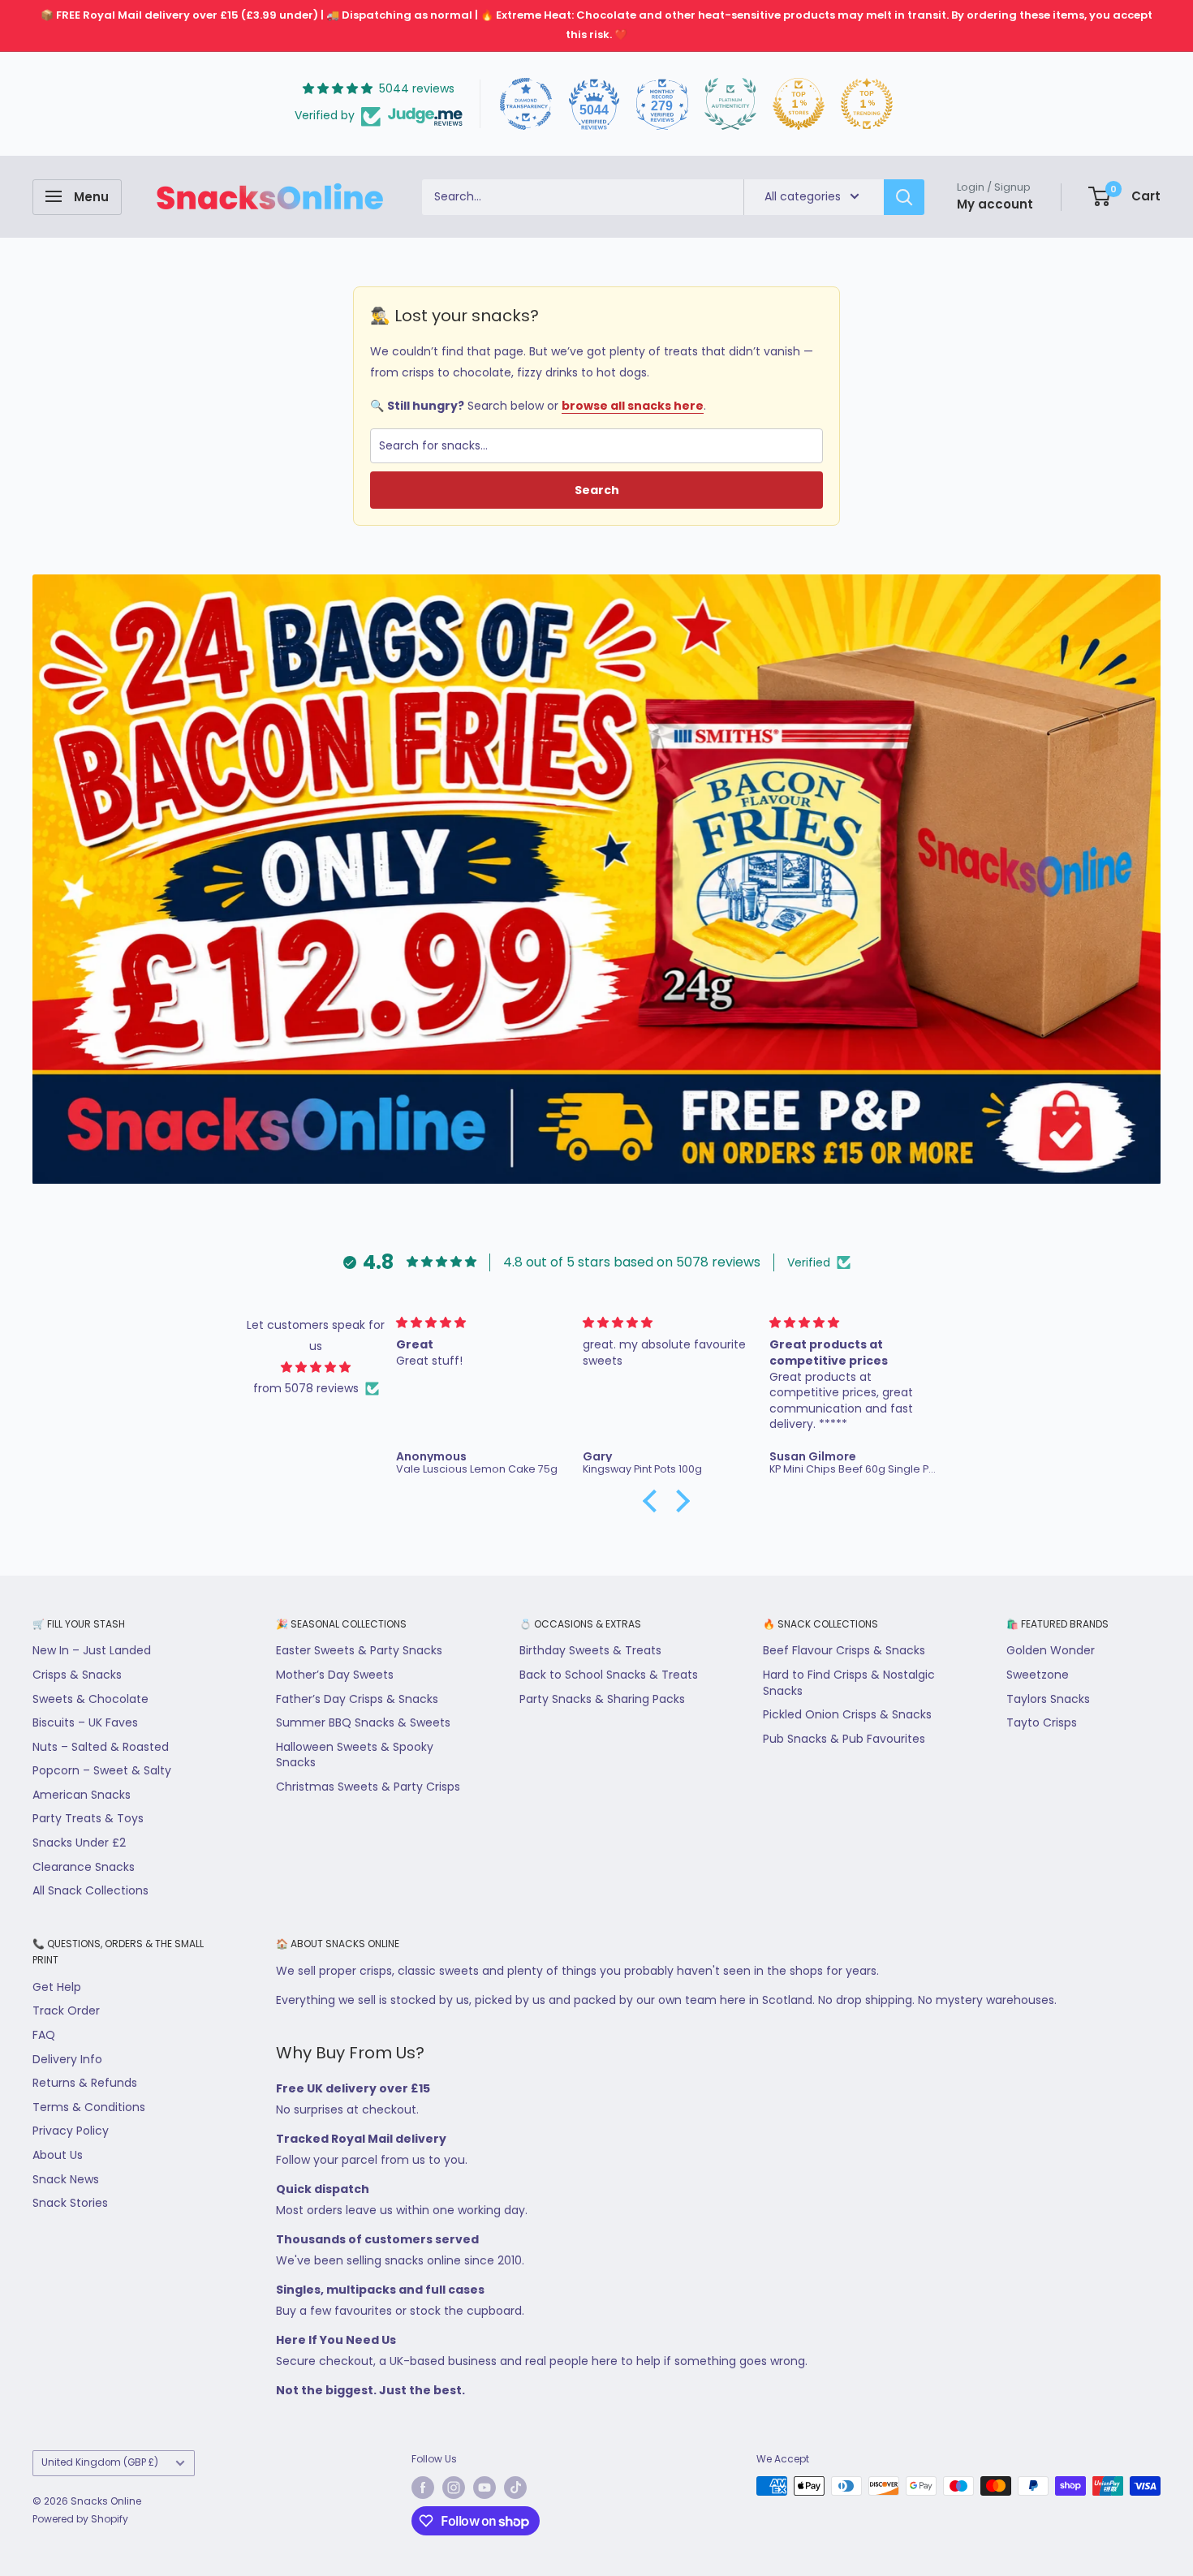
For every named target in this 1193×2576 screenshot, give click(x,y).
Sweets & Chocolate (90, 1699)
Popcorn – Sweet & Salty (102, 1770)
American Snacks (82, 1795)
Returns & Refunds (85, 2083)
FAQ (44, 2035)
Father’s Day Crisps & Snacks (357, 1699)
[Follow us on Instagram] (454, 2488)
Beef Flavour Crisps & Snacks (844, 1650)
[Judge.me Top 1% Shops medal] (799, 104)
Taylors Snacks (1048, 1699)
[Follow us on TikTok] (515, 2488)
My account (995, 203)
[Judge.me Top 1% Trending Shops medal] (867, 104)
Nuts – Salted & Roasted (101, 1747)
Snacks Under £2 (79, 1843)
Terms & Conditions (89, 2107)
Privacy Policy (71, 2131)
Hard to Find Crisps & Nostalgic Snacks (849, 1683)
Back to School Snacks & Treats (609, 1675)
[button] (654, 1501)
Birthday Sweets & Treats (590, 1650)
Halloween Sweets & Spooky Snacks (355, 1755)
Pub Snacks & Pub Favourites (844, 1739)
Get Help (57, 1987)
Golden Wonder (1051, 1650)
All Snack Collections (90, 1890)
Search (597, 490)
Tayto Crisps (1042, 1722)
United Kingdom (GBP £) (100, 2462)
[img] (316, 1367)
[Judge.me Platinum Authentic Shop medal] (730, 104)
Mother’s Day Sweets (335, 1675)
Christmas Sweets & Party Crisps (368, 1787)
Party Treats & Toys (88, 1818)
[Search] (904, 196)
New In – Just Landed (92, 1650)
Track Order (66, 2010)
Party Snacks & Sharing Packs (602, 1699)
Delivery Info (67, 2059)
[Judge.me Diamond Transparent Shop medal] (526, 104)
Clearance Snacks (84, 1867)
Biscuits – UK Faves (85, 1722)
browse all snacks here (633, 406)
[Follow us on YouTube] (485, 2488)
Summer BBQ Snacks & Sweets (363, 1722)
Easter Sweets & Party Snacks (359, 1650)
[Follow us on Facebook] (423, 2488)
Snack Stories (70, 2203)
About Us (58, 2155)
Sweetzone (1038, 1675)
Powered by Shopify (80, 2519)
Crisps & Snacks (77, 1675)
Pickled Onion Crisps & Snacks (847, 1714)
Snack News (66, 2179)
